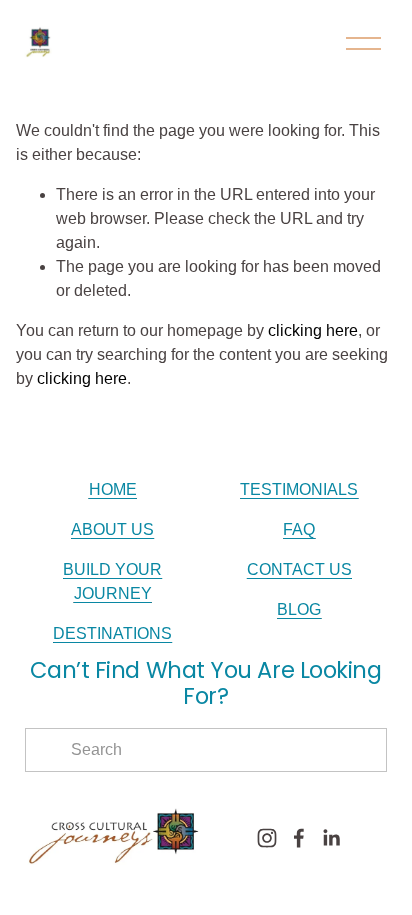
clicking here (313, 330)
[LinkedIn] (331, 838)
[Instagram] (267, 838)
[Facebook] (299, 838)
